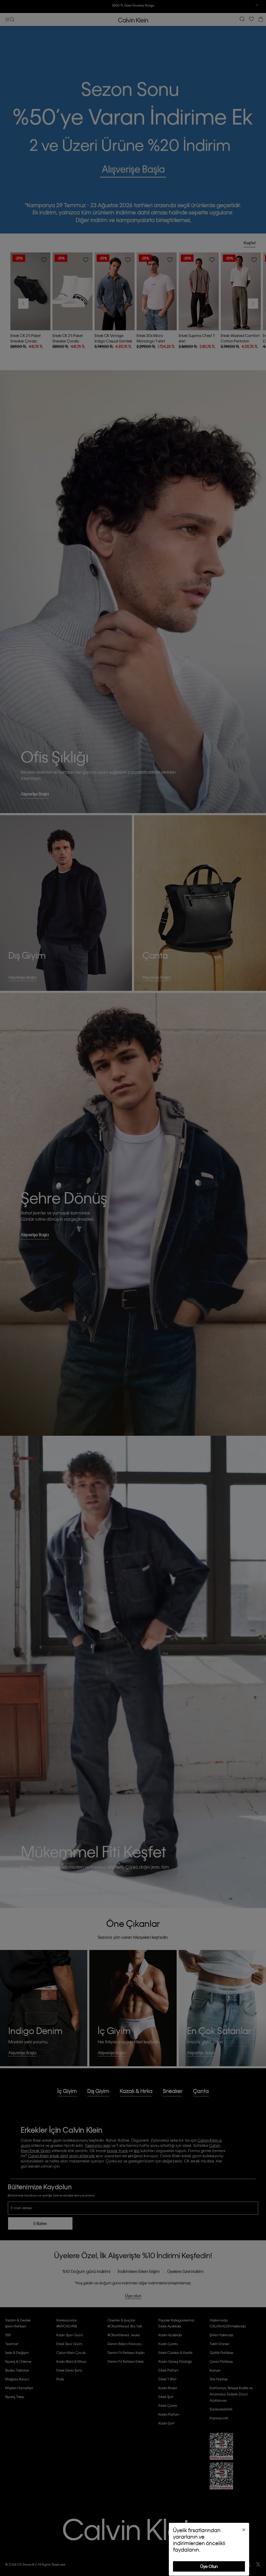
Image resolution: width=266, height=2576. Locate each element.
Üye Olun (209, 2566)
